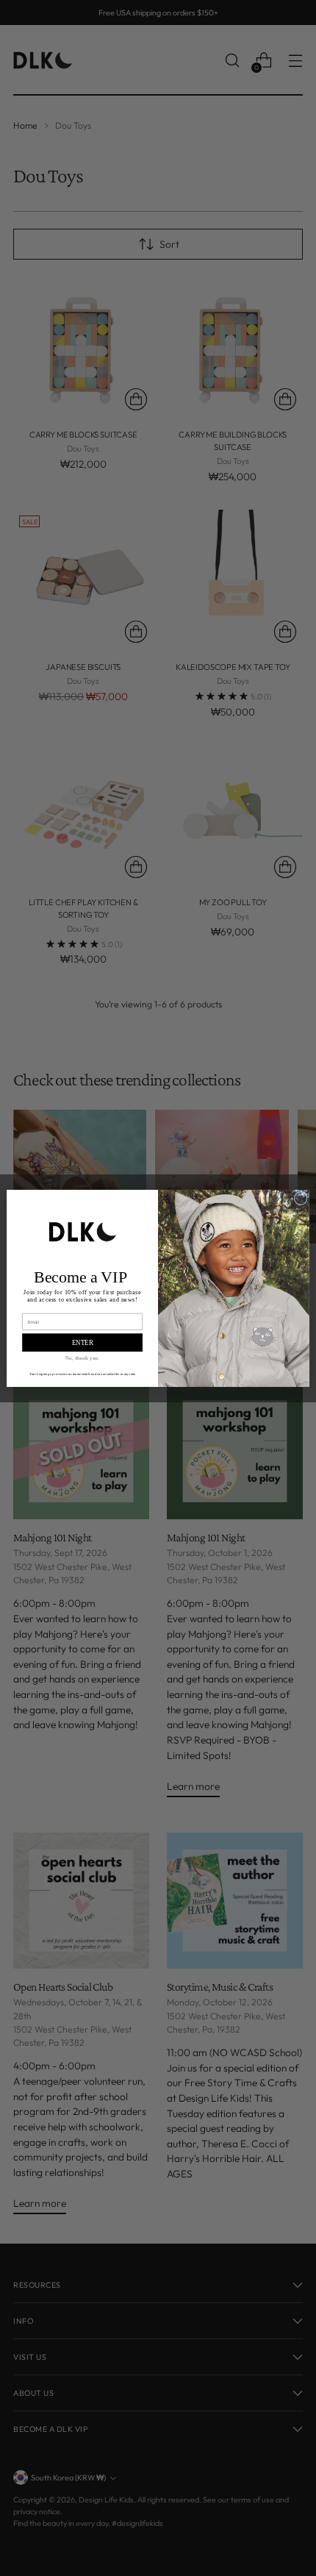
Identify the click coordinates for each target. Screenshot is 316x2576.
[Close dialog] (301, 1198)
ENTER (83, 1342)
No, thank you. (82, 1357)
